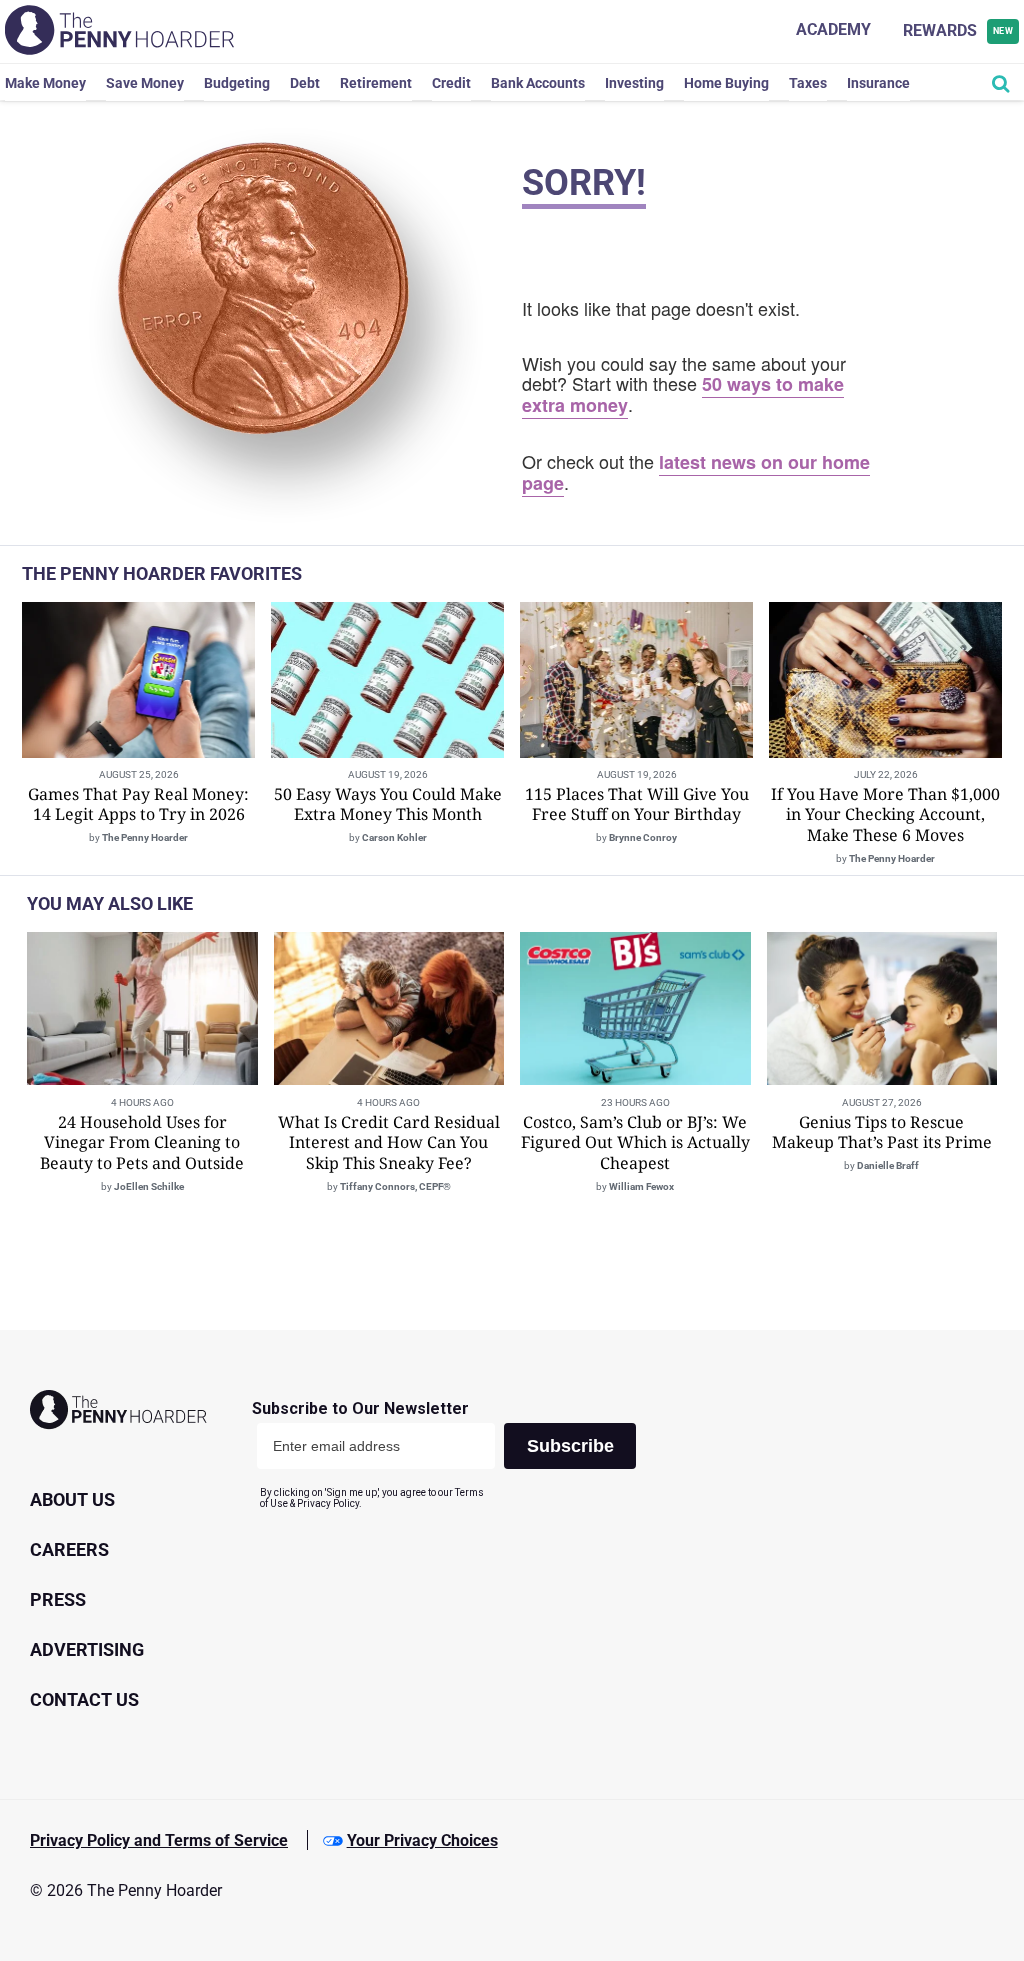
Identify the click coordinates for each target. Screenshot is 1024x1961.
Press (58, 1599)
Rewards (958, 30)
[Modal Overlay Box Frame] (451, 1454)
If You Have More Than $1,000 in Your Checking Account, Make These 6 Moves (885, 815)
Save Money (145, 83)
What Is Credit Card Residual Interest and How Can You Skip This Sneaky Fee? (389, 1143)
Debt (305, 83)
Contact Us (84, 1699)
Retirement (376, 83)
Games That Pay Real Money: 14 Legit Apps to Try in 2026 (138, 804)
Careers (69, 1549)
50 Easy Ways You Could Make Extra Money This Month (388, 804)
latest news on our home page (696, 472)
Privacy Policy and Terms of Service (159, 1840)
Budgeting (237, 83)
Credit (451, 83)
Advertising (87, 1649)
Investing (634, 83)
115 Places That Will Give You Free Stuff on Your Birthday (637, 804)
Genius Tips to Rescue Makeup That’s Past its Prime (882, 1132)
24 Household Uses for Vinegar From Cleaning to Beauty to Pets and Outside (142, 1143)
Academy (833, 29)
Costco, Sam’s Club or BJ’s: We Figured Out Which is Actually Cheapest (635, 1143)
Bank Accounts (538, 83)
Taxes (808, 83)
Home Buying (726, 83)
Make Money (45, 83)
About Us (72, 1499)
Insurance (878, 83)
